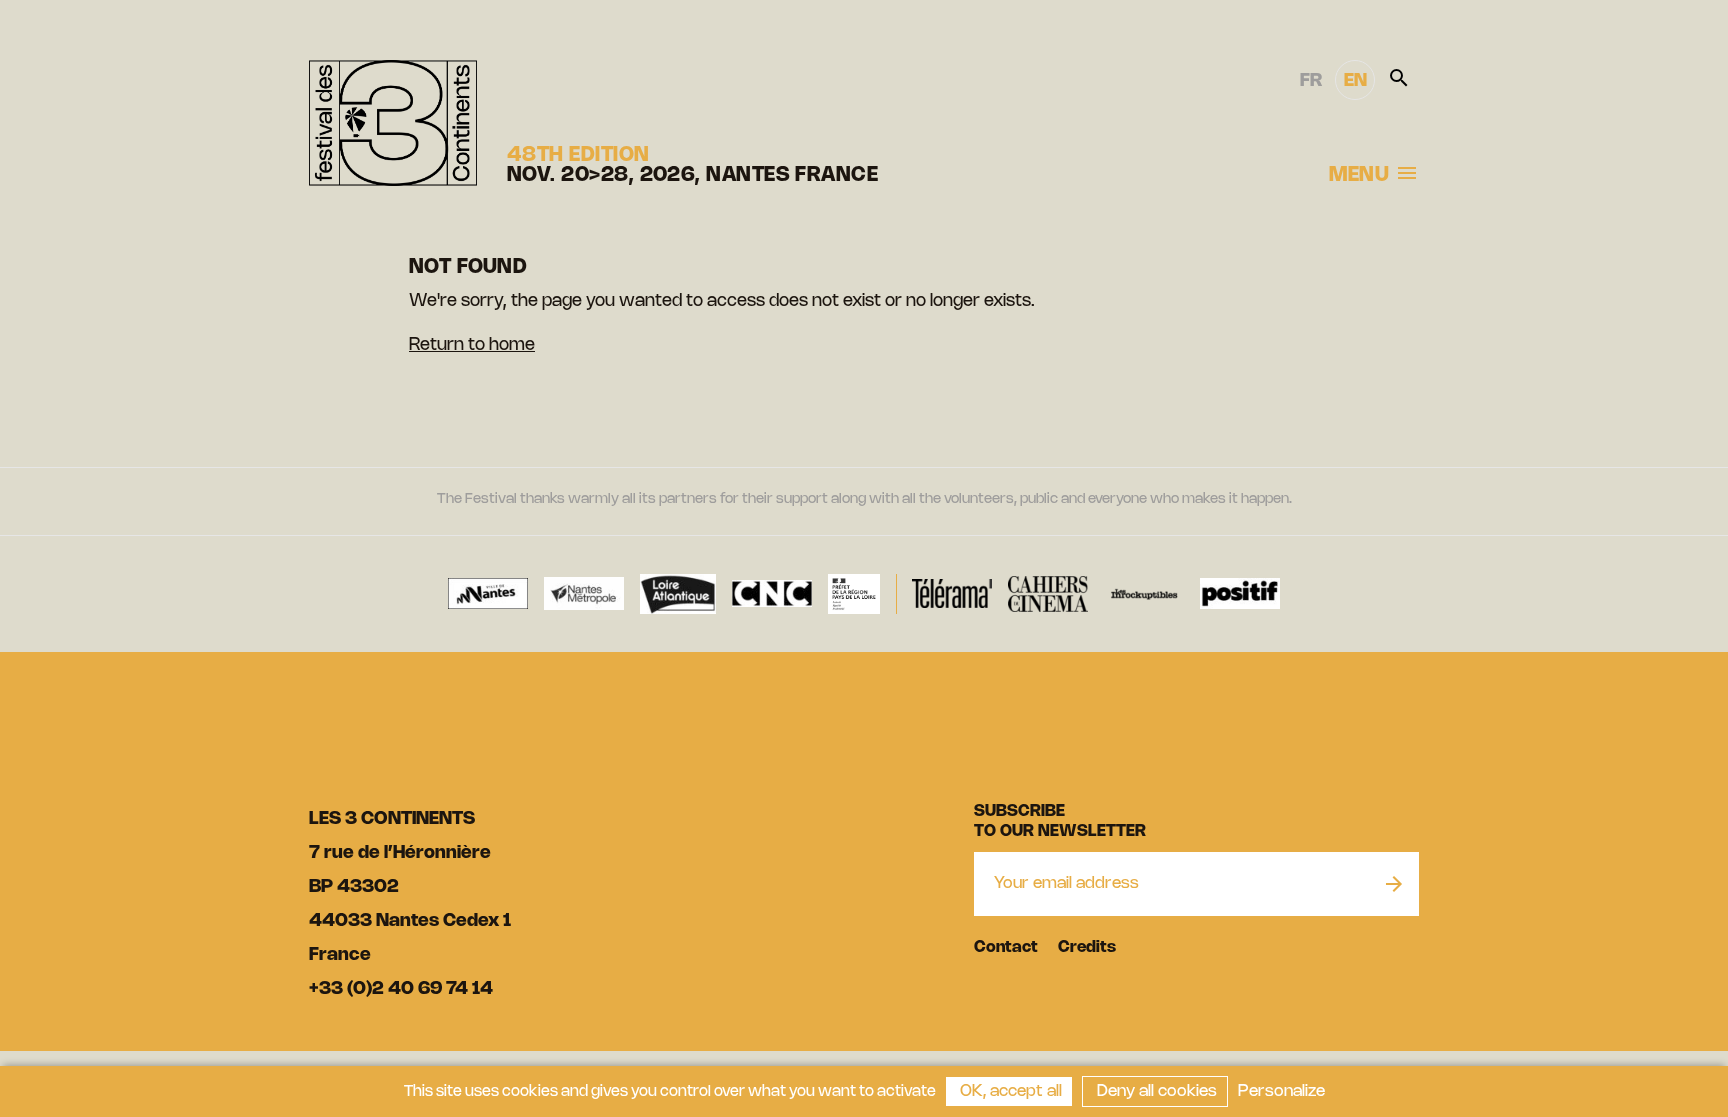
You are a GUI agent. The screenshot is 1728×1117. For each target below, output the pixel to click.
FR (1311, 81)
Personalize (1281, 1091)
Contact (1006, 947)
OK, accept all (1009, 1091)
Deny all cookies (1155, 1091)
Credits (1087, 947)
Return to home (472, 345)
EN (1355, 81)
